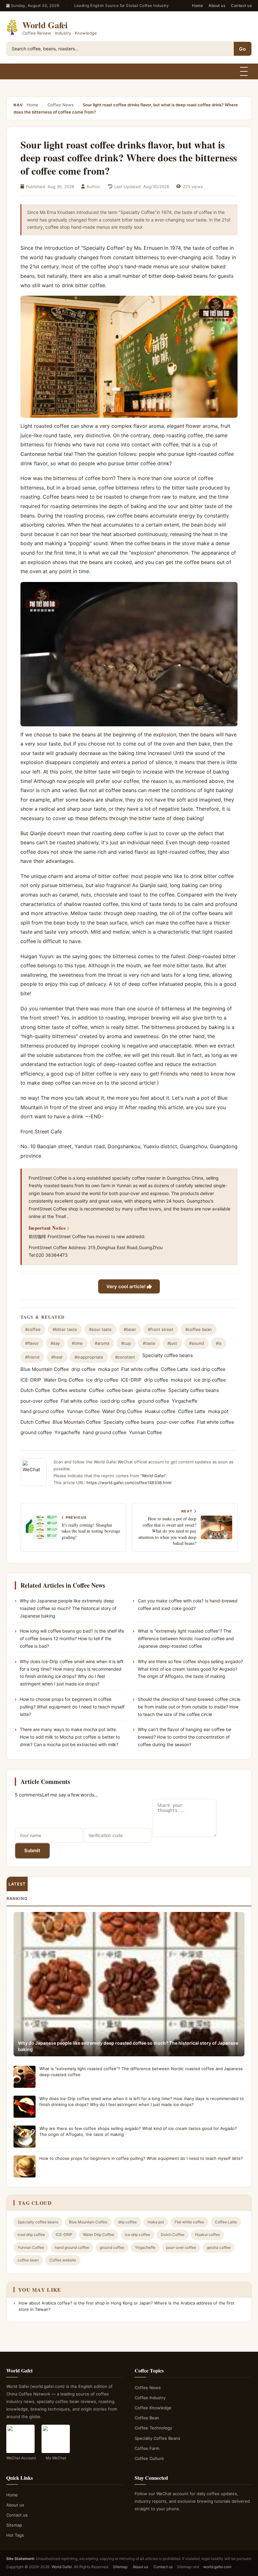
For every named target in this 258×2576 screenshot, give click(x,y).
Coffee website (70, 1390)
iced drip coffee (208, 1369)
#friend (32, 1357)
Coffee (97, 1390)
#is (219, 1343)
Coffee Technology (153, 2428)
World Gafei (153, 1476)
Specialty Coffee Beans (157, 2438)
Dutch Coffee (35, 1390)
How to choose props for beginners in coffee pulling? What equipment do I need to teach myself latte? (72, 1707)
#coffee (33, 1329)
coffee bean (120, 1390)
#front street (161, 1329)
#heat (57, 1357)
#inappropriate (89, 1357)
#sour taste (100, 1329)
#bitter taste (65, 1329)
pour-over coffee (39, 1401)
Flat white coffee (140, 1369)
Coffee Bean (147, 2418)
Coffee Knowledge (153, 2408)
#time (77, 1343)
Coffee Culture (149, 2458)
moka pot (108, 1369)
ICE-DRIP (31, 1380)
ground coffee (154, 1401)
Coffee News (61, 105)
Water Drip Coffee (64, 1380)
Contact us (241, 6)
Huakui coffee (160, 1411)
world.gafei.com (217, 2567)
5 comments (28, 1795)
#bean (130, 1329)
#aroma (102, 1343)
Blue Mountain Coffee (45, 1369)
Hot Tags (15, 2535)
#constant (125, 1357)
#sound (196, 1343)
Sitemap (14, 2525)
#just (172, 1343)
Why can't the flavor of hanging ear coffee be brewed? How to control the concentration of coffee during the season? (185, 1737)
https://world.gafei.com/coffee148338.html (129, 1483)
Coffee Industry (150, 2398)
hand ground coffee (42, 1411)
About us (217, 6)
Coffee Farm (147, 2448)
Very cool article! (127, 1286)
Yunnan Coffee (83, 1411)
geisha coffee (151, 1390)
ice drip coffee (102, 1380)
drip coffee (84, 1369)
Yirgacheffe (185, 1401)
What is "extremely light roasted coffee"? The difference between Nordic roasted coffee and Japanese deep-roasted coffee (186, 1638)
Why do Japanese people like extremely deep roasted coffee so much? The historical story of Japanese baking (68, 1608)
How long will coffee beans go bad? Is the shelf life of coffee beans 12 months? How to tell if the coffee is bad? (72, 1638)
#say (55, 1343)
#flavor (32, 1343)
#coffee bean (199, 1329)
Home (197, 6)
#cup (126, 1343)
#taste (149, 1343)
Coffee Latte (174, 1369)
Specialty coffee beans (168, 1355)
